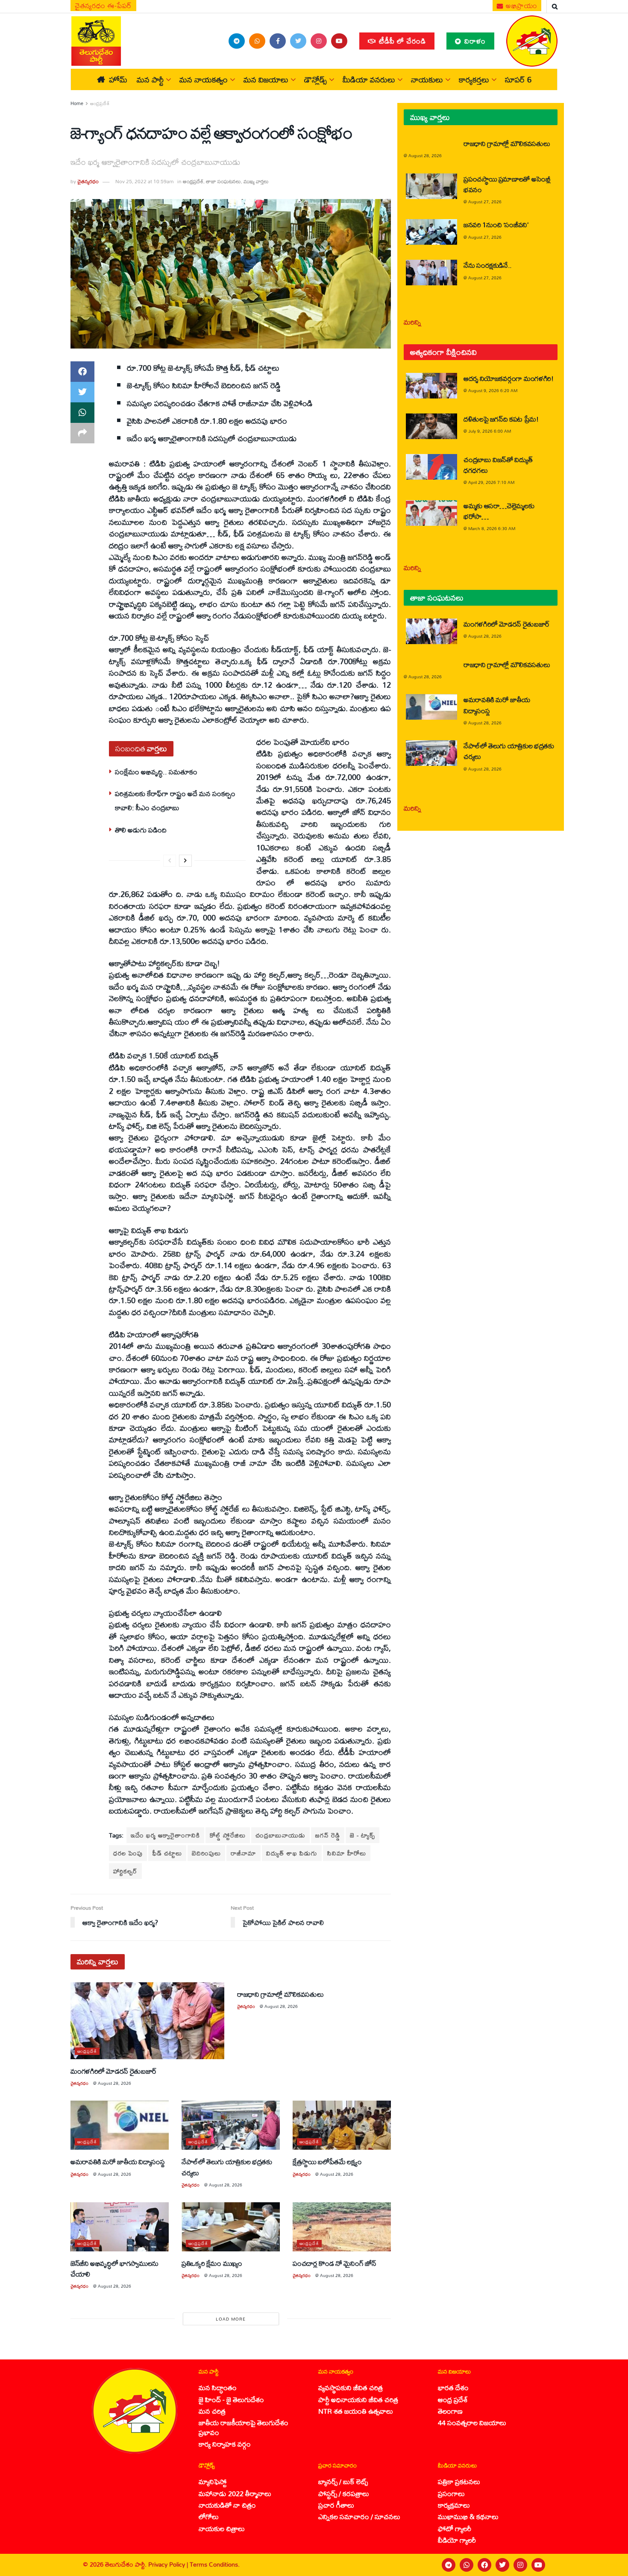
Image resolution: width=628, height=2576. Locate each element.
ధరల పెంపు (128, 1853)
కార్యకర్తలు (474, 79)
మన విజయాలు (266, 79)
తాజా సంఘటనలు (223, 181)
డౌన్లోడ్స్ (315, 79)
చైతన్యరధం (88, 181)
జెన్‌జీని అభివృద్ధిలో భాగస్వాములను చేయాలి (114, 2268)
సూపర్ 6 (518, 79)
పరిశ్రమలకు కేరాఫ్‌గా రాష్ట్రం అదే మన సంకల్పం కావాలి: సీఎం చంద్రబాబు (175, 800)
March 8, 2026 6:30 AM (492, 528)
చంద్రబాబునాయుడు (280, 1835)
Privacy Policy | (169, 2564)
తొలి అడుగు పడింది (141, 830)
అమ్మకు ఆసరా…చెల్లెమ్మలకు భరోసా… (499, 511)
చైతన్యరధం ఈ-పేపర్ (103, 6)
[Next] (185, 861)
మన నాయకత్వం (204, 79)
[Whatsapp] (467, 2565)
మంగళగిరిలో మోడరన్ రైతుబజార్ (114, 2071)
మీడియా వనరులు (369, 79)
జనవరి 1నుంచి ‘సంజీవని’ (496, 224)
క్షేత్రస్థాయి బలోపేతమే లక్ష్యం (327, 2161)
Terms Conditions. (215, 2564)
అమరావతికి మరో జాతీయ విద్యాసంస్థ (118, 2161)
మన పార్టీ (150, 79)
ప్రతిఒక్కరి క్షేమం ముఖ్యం (212, 2263)
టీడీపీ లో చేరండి (401, 41)
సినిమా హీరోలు (347, 1853)
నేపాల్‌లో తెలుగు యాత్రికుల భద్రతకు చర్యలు (227, 2167)
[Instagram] (520, 2565)
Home (77, 103)
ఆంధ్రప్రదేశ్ (100, 103)
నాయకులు (427, 79)
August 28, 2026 (114, 2083)
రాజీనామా (244, 1853)
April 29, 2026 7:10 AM (491, 482)
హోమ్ (118, 79)
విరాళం (474, 41)
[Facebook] (484, 2565)
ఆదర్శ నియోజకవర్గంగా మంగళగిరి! (509, 378)
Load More (231, 2319)
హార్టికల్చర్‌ (125, 1871)
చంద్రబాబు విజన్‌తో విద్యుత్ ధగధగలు (498, 465)
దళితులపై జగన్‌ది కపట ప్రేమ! (501, 419)
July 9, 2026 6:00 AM (490, 431)
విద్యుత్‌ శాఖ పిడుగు (292, 1853)
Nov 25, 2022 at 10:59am (144, 181)
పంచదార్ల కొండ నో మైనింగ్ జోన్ (334, 2263)
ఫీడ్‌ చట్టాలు (167, 1853)
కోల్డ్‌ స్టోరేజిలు (228, 1835)
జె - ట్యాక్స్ (362, 1835)
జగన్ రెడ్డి (328, 1835)
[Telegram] (449, 2565)
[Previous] (170, 861)
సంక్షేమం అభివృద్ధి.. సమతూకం (156, 772)
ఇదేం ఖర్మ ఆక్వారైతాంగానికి (165, 1835)
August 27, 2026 (485, 202)
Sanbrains (610, 2565)
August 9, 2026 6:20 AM (493, 390)
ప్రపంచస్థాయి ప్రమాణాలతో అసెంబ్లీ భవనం (507, 184)
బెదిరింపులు (206, 1853)
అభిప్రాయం (521, 6)
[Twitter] (502, 2565)
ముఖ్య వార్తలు (256, 181)
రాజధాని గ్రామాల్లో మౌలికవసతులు (280, 1994)
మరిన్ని (412, 322)
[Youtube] (538, 2565)
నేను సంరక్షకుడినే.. (488, 265)
